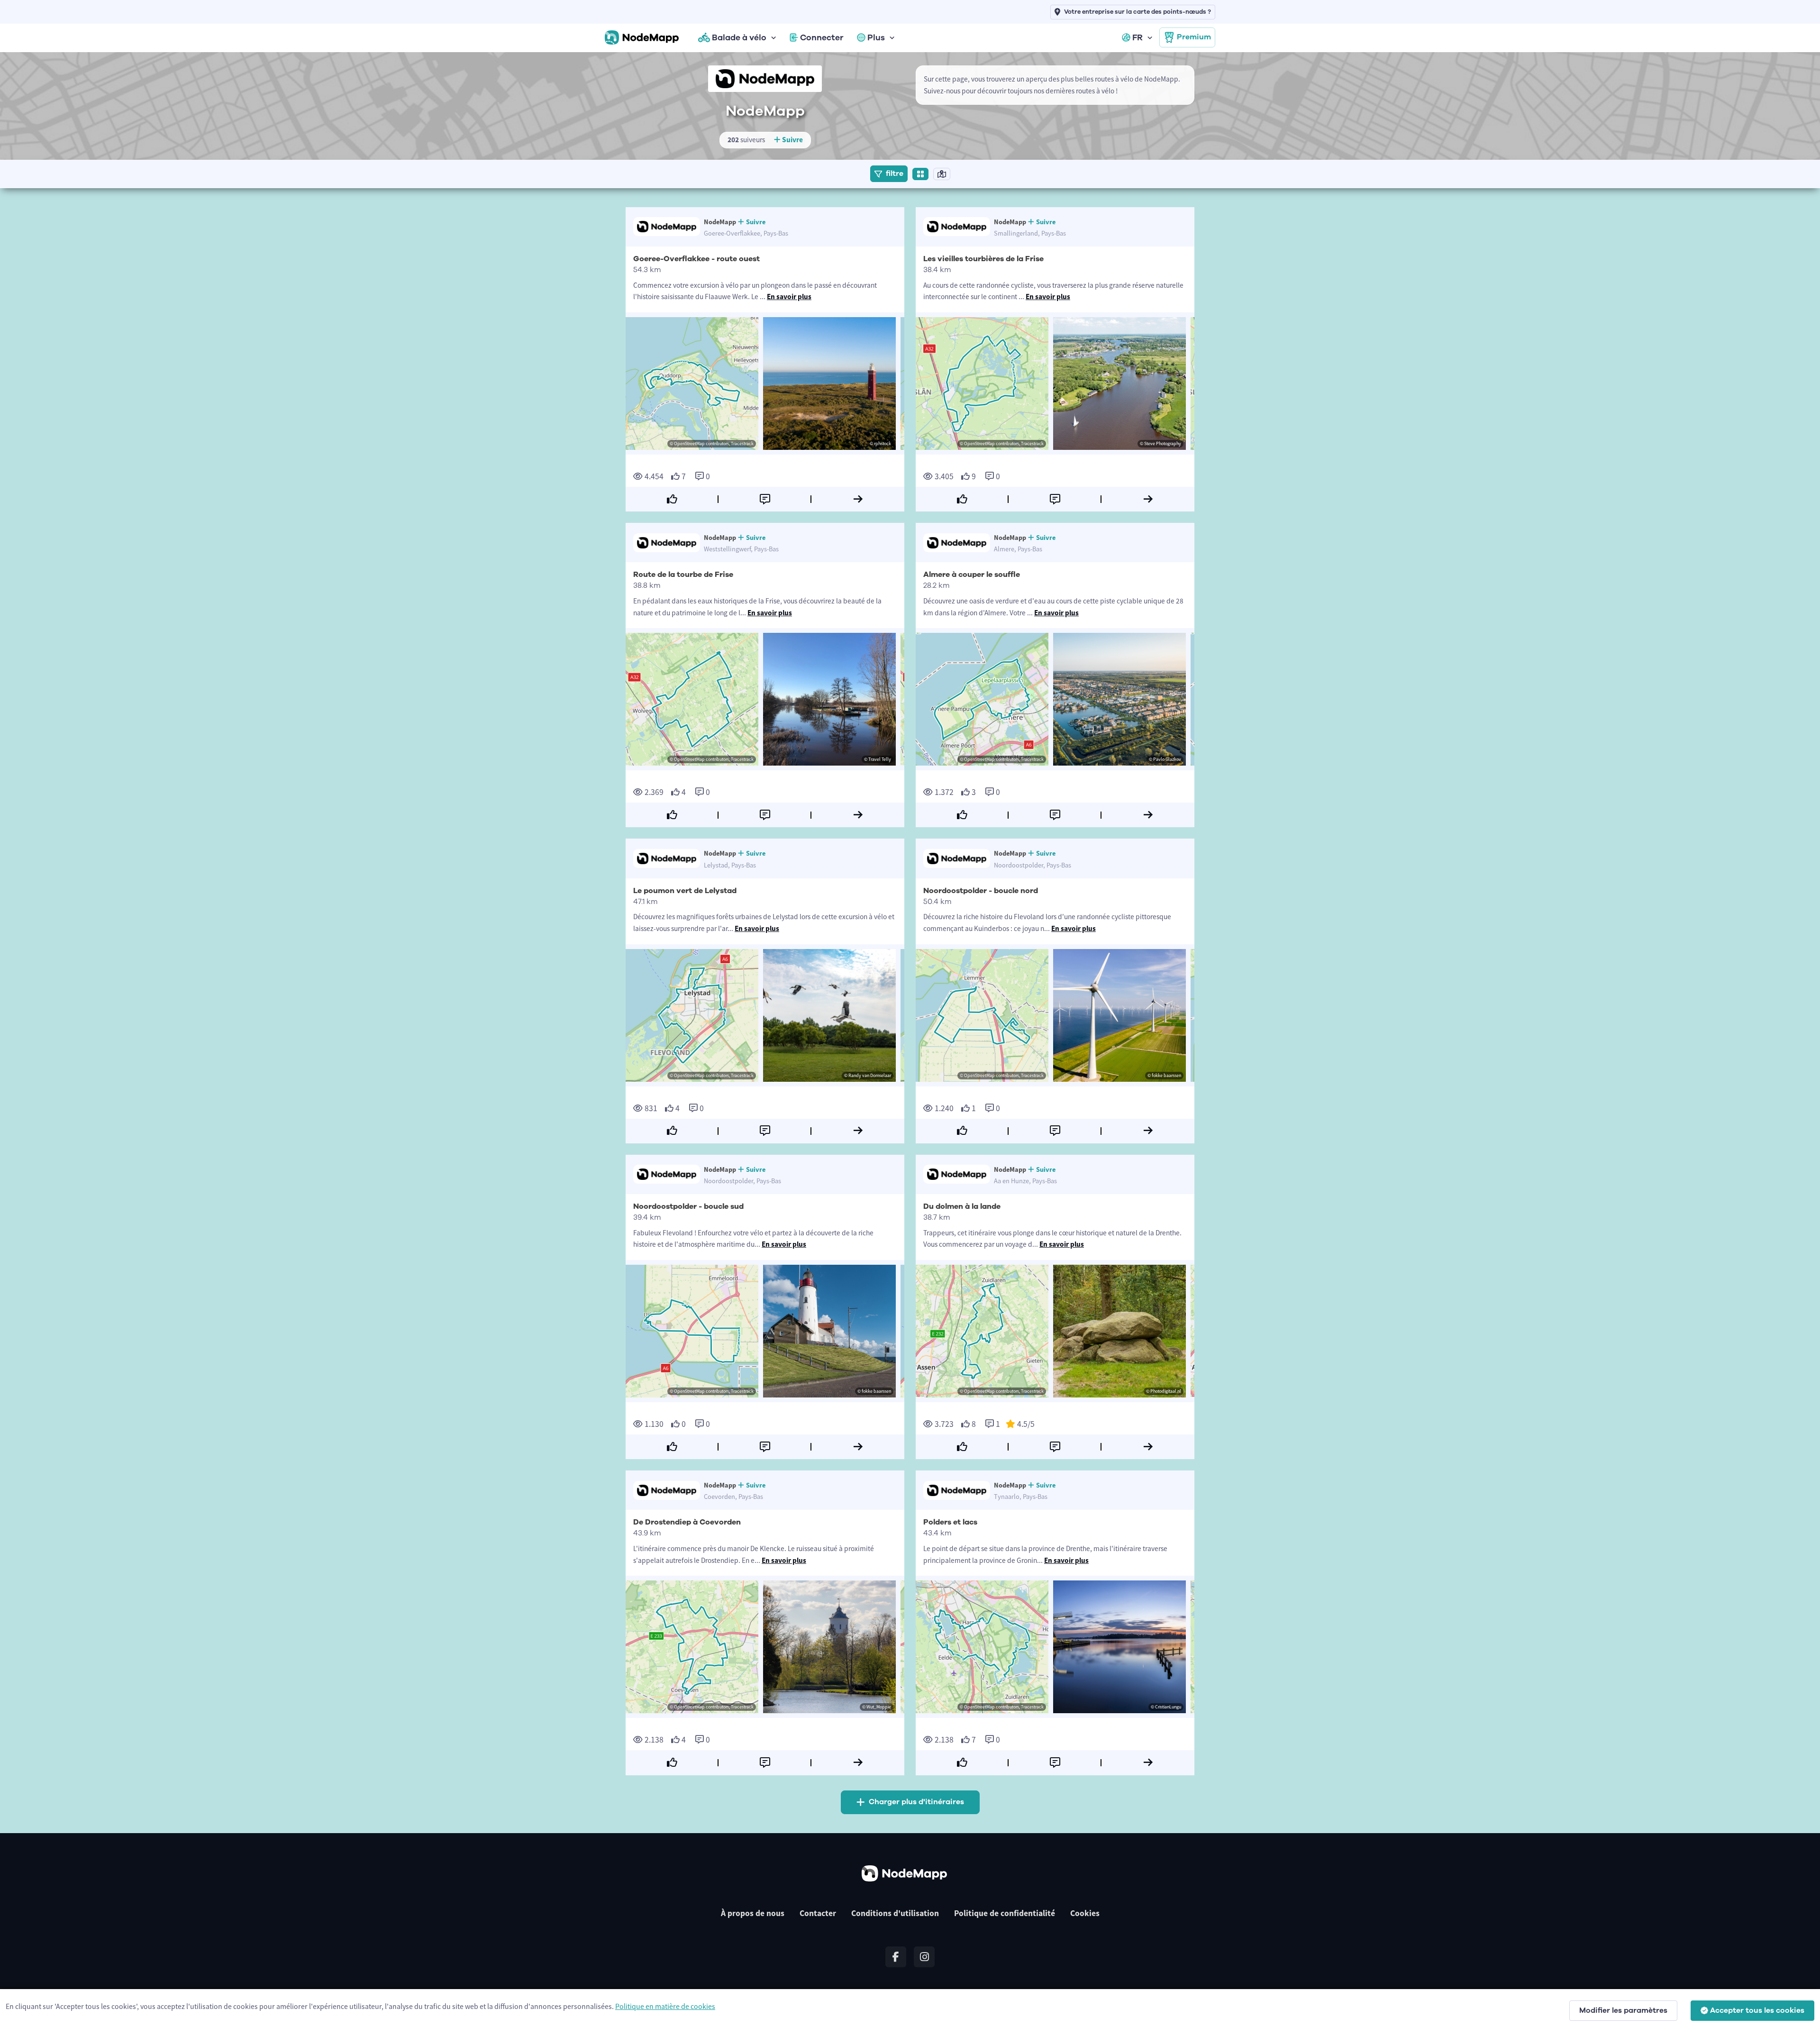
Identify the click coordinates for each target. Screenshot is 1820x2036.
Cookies (1085, 1913)
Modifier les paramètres (1623, 2010)
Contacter (818, 1913)
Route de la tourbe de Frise (683, 575)
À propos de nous (753, 1913)
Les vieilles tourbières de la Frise (983, 259)
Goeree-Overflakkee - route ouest (696, 259)
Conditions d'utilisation (895, 1913)
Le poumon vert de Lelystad (685, 891)
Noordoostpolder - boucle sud (688, 1206)
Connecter (822, 37)
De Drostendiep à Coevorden (687, 1522)
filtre (895, 173)
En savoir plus (789, 297)
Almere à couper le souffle (972, 575)
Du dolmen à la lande (962, 1206)
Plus (876, 37)
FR (1137, 37)
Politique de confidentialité (1005, 1913)
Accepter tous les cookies (1757, 2010)
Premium (1194, 37)
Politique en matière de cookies (665, 2006)
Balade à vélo (739, 37)
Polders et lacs (950, 1522)
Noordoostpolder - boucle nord (981, 891)
